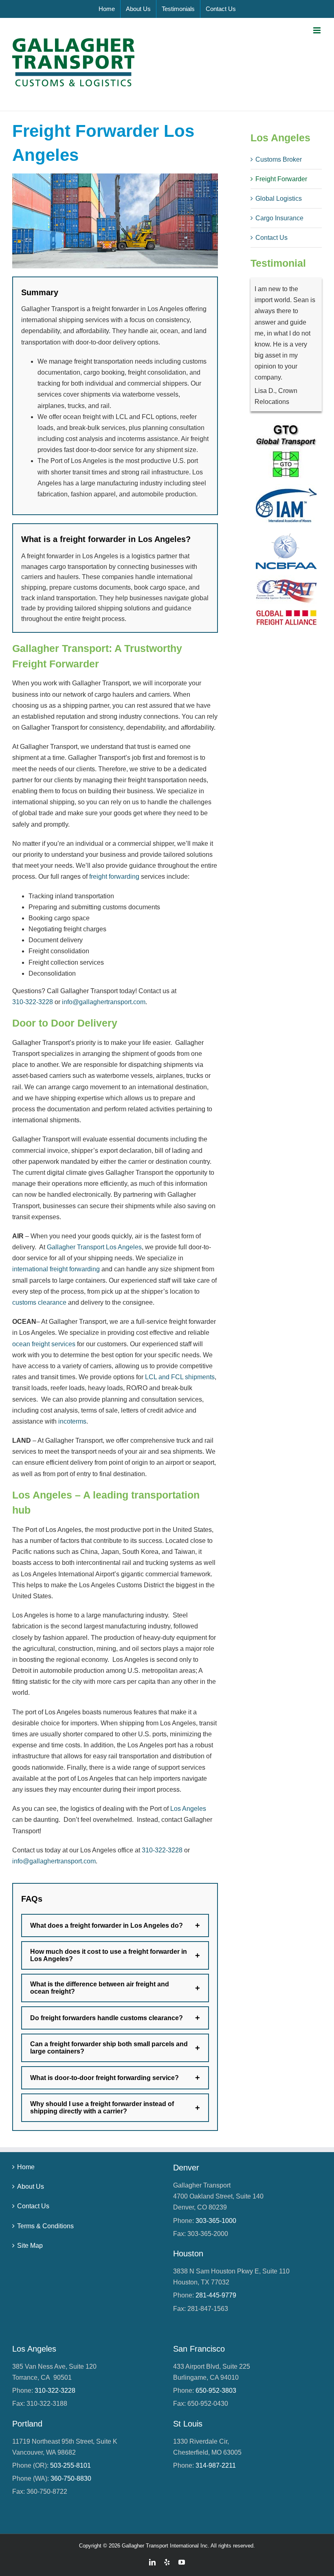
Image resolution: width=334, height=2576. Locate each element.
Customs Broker (279, 159)
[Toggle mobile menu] (318, 30)
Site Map (30, 2246)
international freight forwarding (56, 1269)
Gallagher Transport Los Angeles (94, 1247)
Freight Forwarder (281, 179)
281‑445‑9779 (216, 2295)
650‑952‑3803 (216, 2391)
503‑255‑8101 (70, 2465)
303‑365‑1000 (216, 2221)
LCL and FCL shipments (180, 1377)
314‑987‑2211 (216, 2465)
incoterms (72, 1421)
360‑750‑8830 (71, 2478)
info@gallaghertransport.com (104, 1002)
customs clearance (39, 1302)
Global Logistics (279, 199)
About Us (31, 2187)
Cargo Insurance (279, 218)
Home (26, 2167)
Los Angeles (188, 1809)
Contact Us (271, 238)
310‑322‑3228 (33, 1002)
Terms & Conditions (45, 2226)
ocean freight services (44, 1344)
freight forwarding (114, 877)
